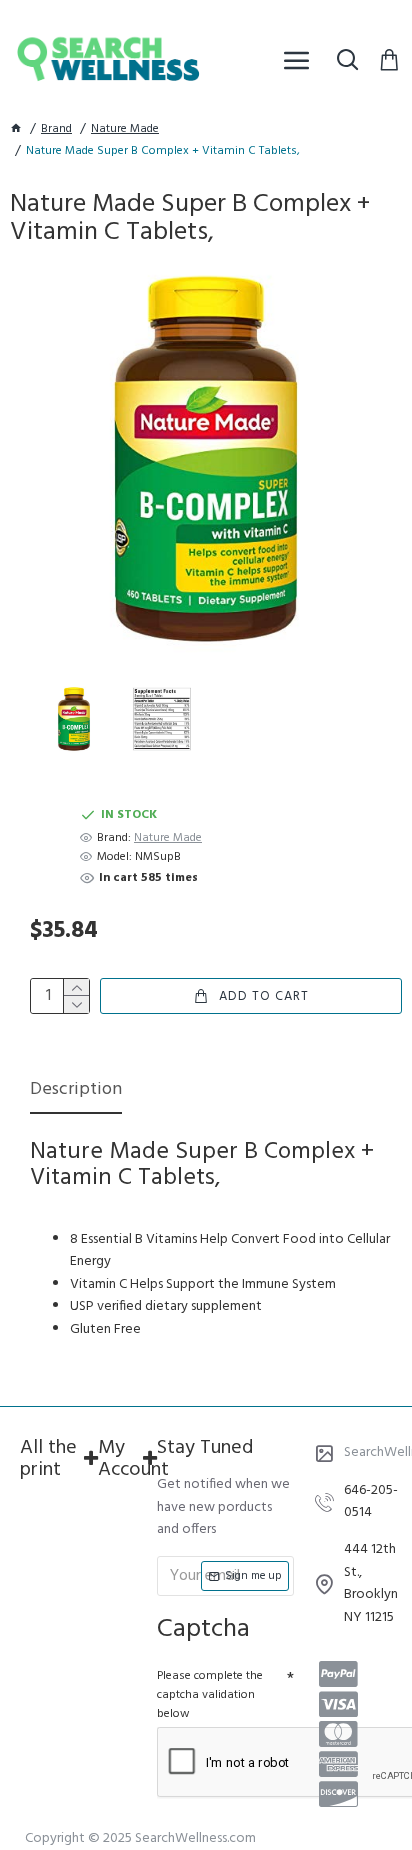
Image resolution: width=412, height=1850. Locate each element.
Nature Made (125, 129)
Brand (56, 129)
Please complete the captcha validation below (210, 1695)
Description (76, 1091)
